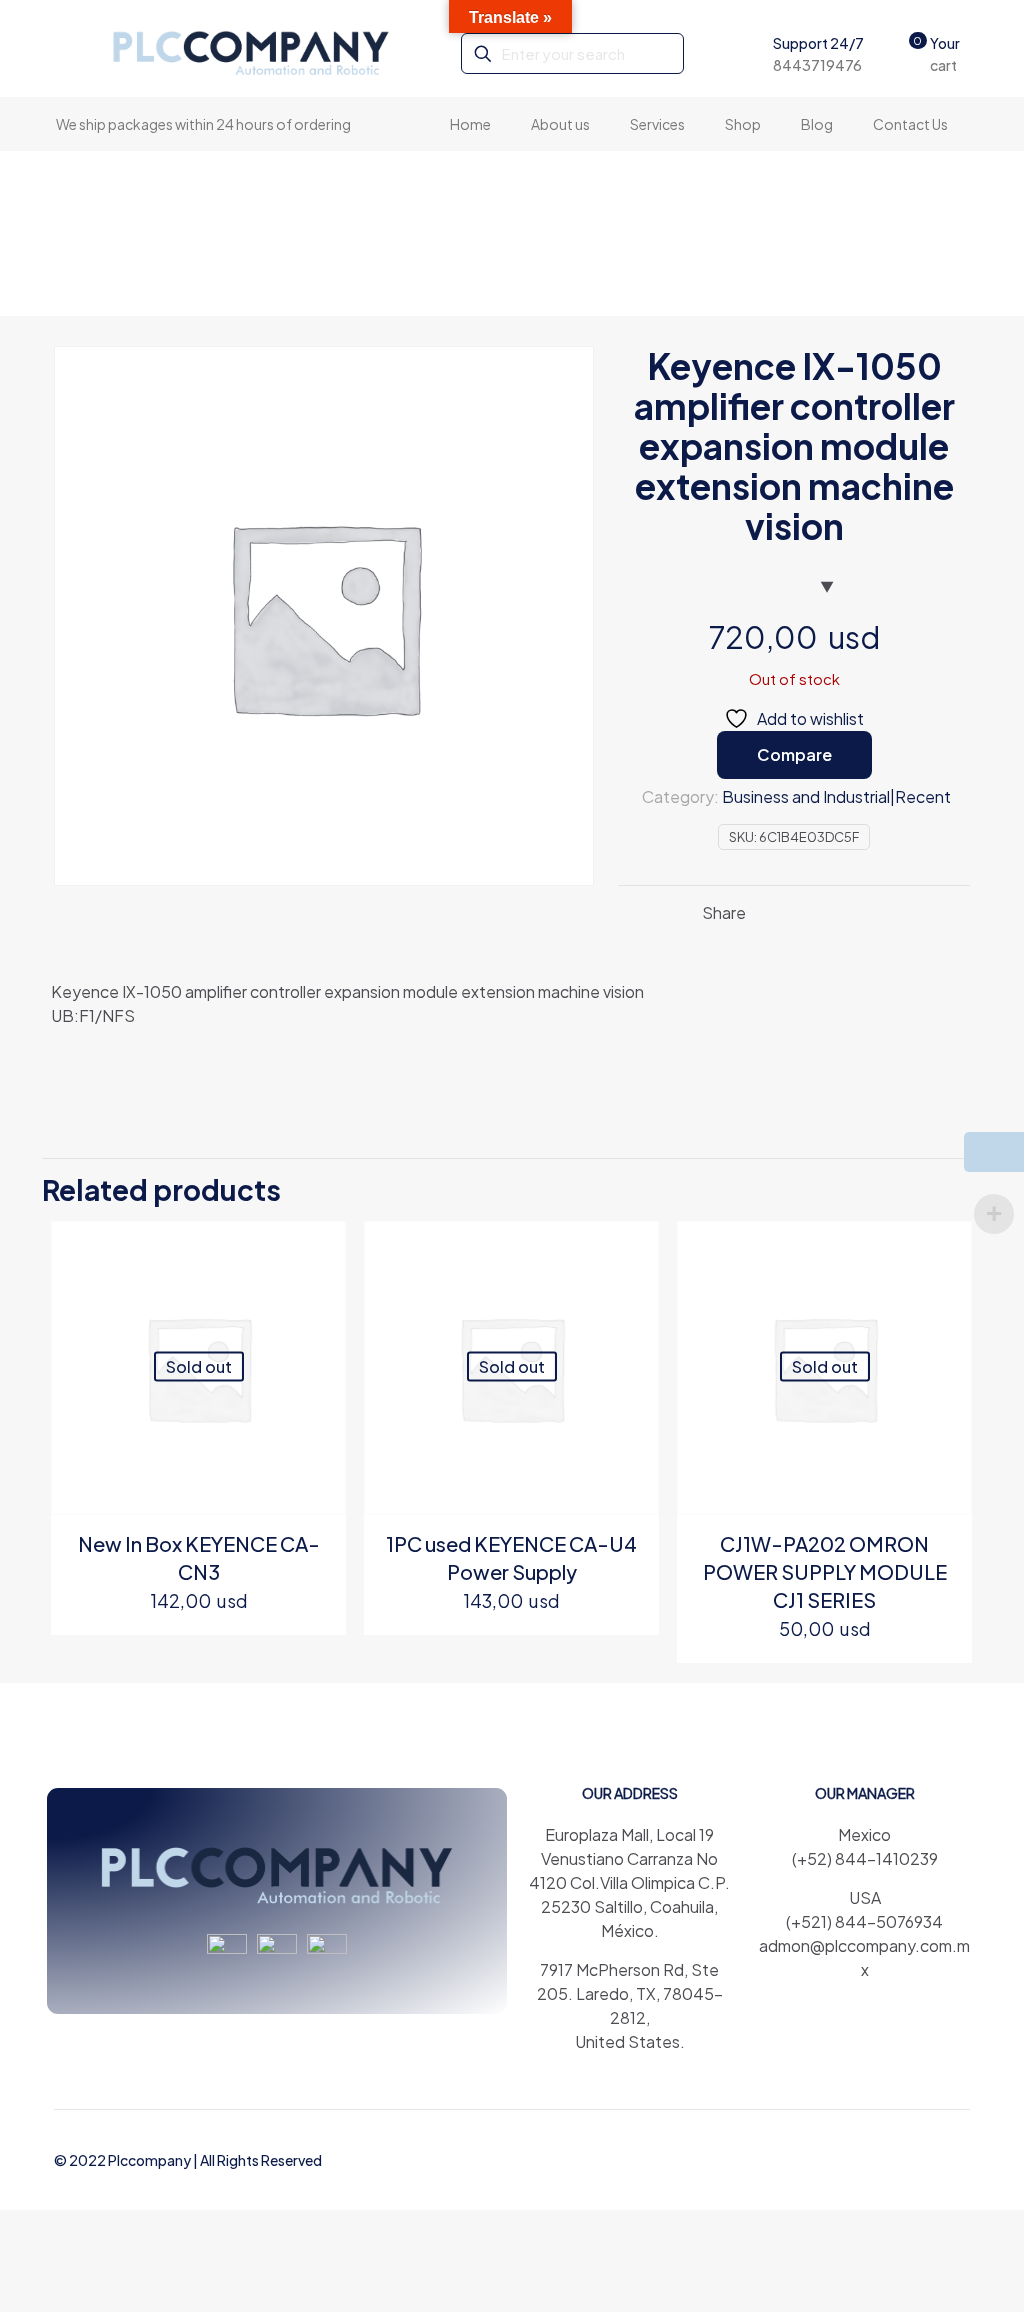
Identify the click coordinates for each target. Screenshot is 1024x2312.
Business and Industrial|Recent (836, 796)
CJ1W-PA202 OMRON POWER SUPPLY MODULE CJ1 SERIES (825, 1571)
